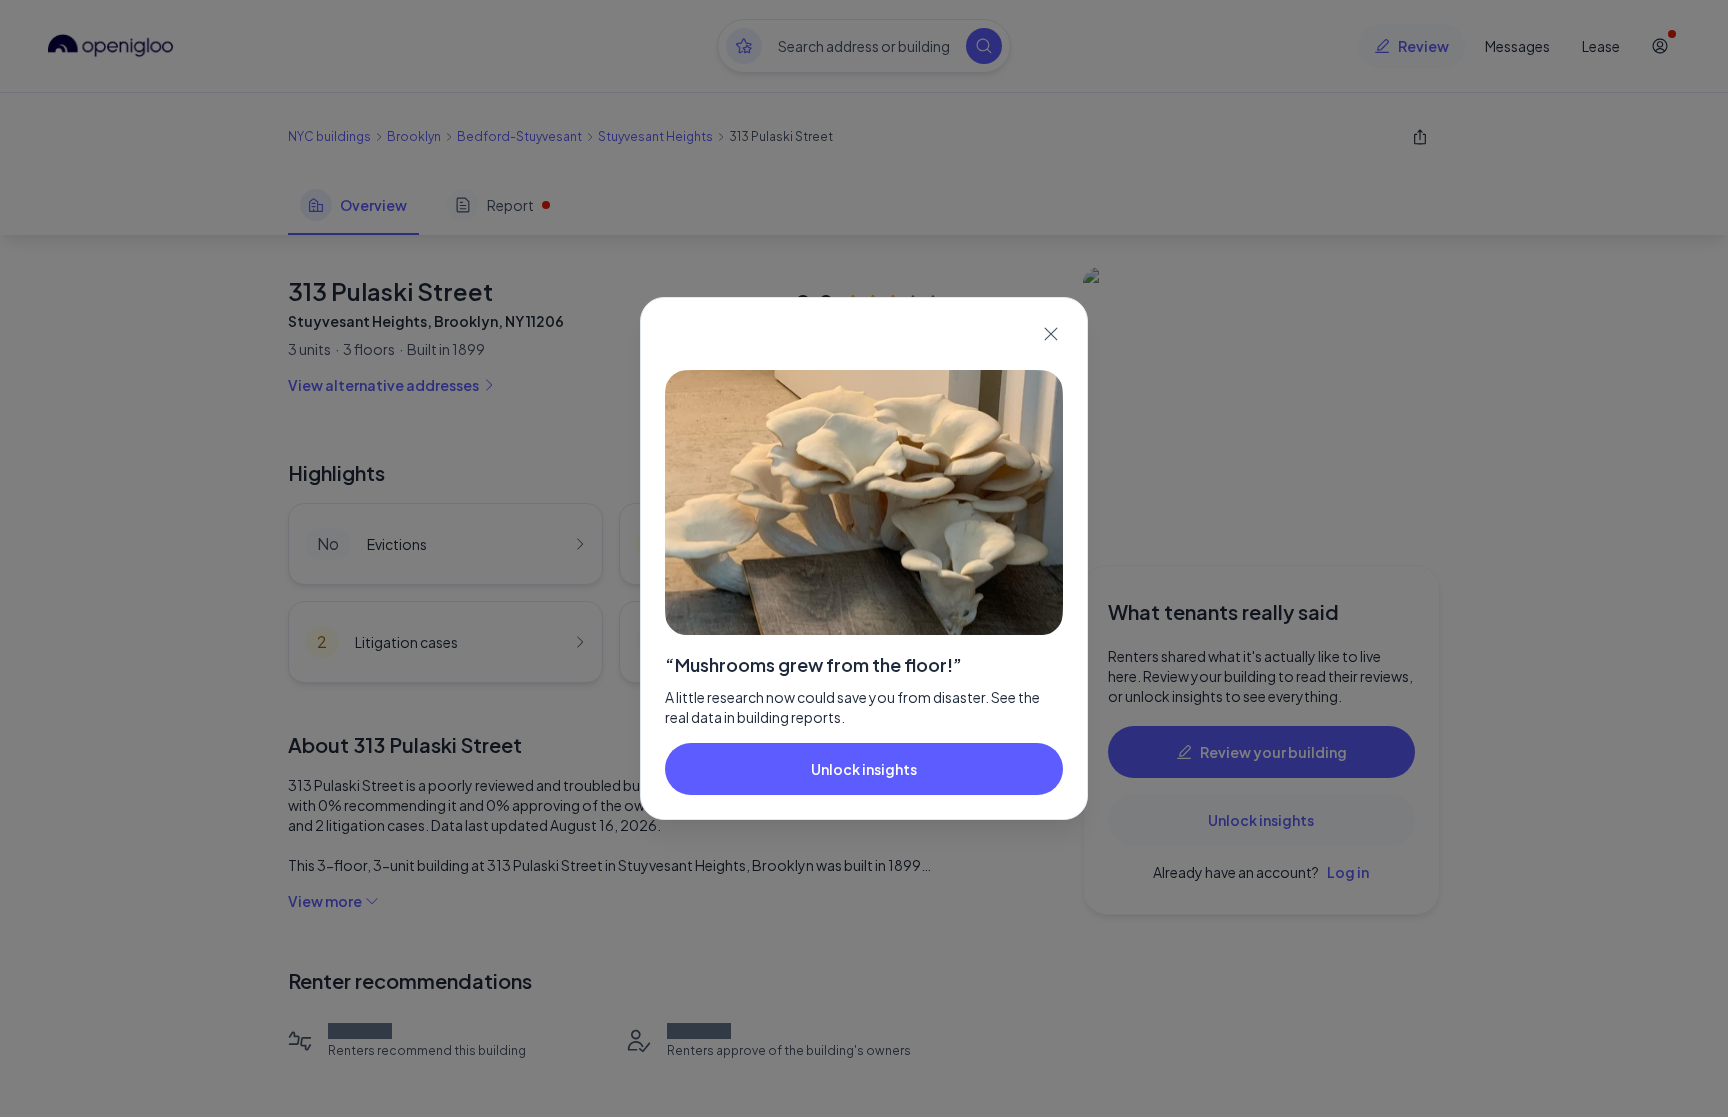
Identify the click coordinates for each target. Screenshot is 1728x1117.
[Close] (1051, 334)
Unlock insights (864, 769)
